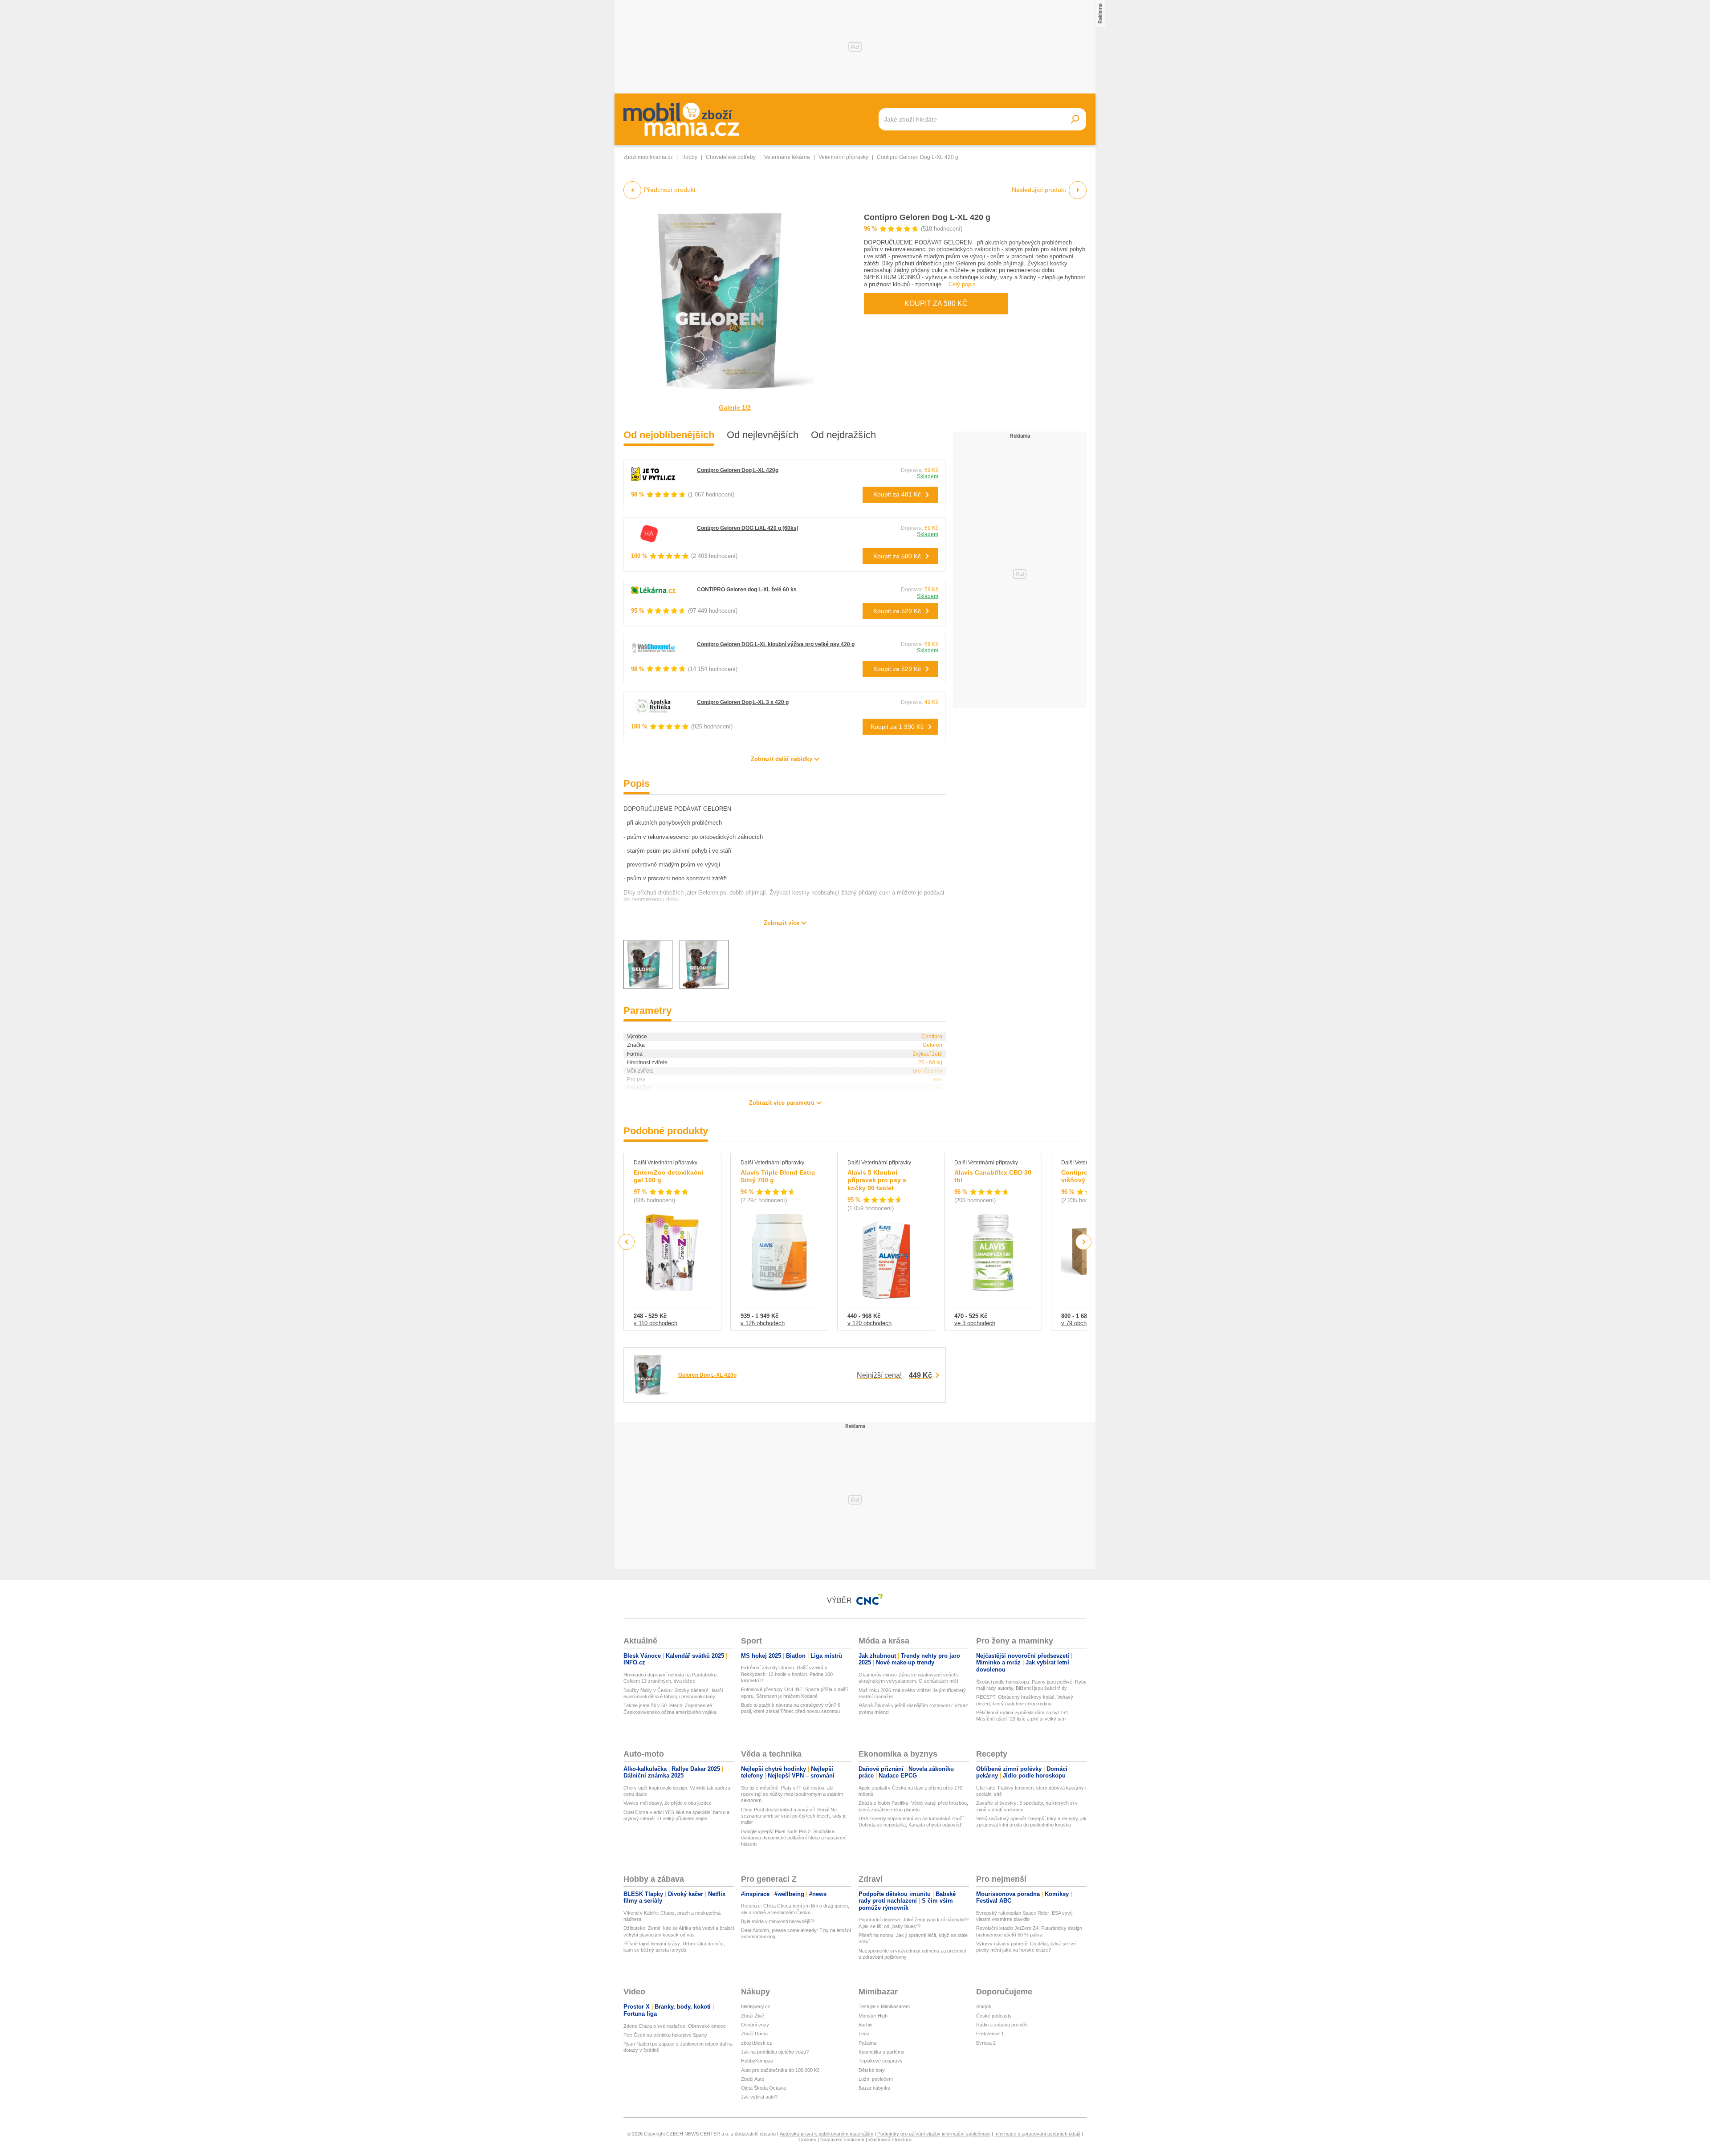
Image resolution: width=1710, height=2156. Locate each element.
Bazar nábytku (874, 2088)
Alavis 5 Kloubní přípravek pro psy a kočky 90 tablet (877, 1180)
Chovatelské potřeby (731, 157)
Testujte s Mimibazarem (884, 2006)
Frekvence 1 (990, 2034)
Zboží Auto (753, 2079)
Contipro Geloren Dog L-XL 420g (738, 470)
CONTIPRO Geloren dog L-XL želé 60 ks (747, 590)
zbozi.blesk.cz (757, 2043)
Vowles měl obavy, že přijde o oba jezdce (668, 1803)
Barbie (865, 2025)
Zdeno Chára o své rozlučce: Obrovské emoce (675, 2026)
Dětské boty (872, 2070)
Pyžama (867, 2043)
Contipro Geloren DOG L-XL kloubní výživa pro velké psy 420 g (776, 644)
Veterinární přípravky (843, 157)
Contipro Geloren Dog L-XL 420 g (927, 217)
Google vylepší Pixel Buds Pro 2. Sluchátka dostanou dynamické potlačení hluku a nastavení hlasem (794, 1838)
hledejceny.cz (756, 2006)
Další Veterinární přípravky (666, 1163)
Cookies (807, 2140)
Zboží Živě (753, 2016)
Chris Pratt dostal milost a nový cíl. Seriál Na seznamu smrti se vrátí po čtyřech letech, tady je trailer (794, 1816)
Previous (627, 1242)
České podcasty (994, 2016)
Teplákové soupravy (881, 2061)
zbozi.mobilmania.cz (648, 157)
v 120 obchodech (869, 1323)
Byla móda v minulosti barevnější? (778, 1921)
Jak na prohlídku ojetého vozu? (775, 2052)
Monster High (873, 2016)
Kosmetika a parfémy (881, 2052)
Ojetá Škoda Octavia (763, 2088)
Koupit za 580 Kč (936, 303)
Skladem (928, 476)
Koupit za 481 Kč (897, 494)
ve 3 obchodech (975, 1323)
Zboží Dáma (754, 2034)
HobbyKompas (757, 2061)
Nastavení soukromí (842, 2140)
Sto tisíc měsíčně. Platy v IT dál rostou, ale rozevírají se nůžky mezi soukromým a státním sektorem (792, 1794)
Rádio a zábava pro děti (1002, 2025)
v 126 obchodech (763, 1323)
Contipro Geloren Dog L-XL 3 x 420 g (743, 702)
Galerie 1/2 (735, 407)
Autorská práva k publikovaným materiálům (826, 2134)
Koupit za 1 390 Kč (897, 727)
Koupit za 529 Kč (897, 611)
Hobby (689, 157)
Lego (864, 2034)
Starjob (984, 2006)
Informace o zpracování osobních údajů (1037, 2134)
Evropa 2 (986, 2043)
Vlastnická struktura (890, 2140)
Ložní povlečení (876, 2079)
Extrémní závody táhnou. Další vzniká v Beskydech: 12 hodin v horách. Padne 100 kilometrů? (787, 1674)
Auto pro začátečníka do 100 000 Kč (780, 2070)
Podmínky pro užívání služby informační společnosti (934, 2134)
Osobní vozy (755, 2025)
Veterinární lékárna (787, 157)
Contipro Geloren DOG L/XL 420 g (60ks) (748, 528)
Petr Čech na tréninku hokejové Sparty (665, 2035)
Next (1084, 1242)
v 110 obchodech (655, 1323)
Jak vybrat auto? (759, 2097)
